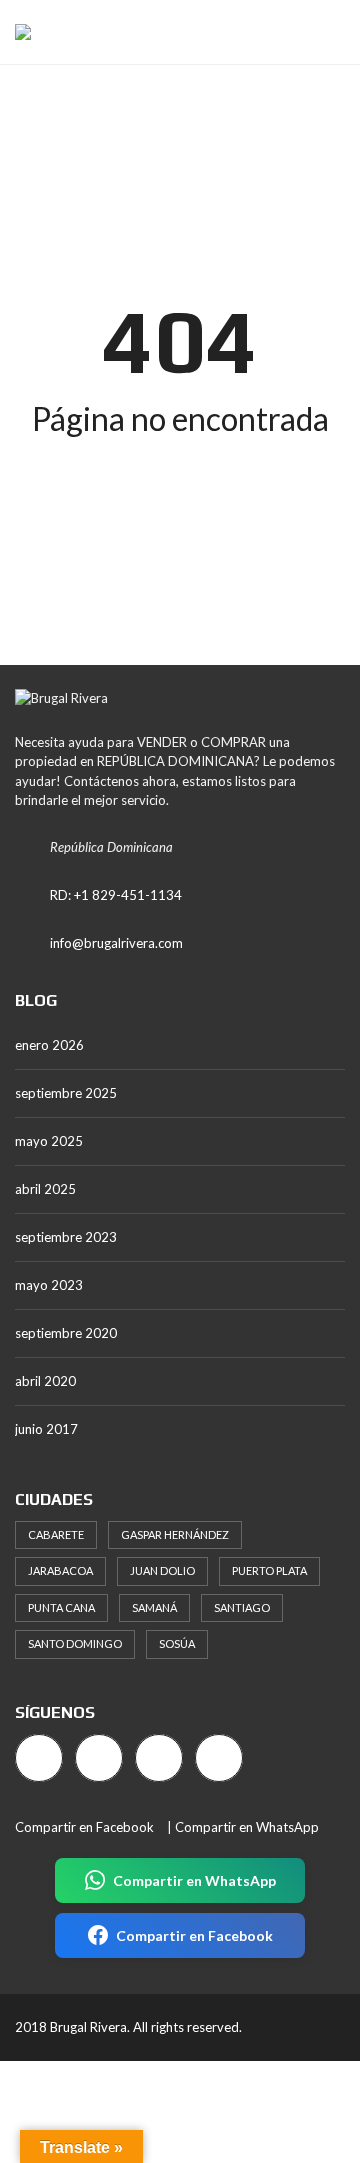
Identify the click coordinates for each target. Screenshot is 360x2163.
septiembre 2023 (66, 1237)
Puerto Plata (269, 1570)
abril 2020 (45, 1381)
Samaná (154, 1607)
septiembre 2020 (66, 1333)
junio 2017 (46, 1429)
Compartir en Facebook (84, 1827)
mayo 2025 (49, 1141)
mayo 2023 (49, 1285)
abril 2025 (45, 1189)
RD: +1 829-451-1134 (116, 895)
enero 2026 (49, 1045)
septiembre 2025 (66, 1093)
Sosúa (177, 1643)
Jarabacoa (60, 1570)
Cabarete (56, 1534)
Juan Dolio (162, 1570)
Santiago (242, 1607)
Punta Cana (61, 1607)
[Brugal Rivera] (15, 32)
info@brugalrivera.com (116, 943)
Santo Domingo (75, 1643)
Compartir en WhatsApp (247, 1827)
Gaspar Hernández (175, 1534)
